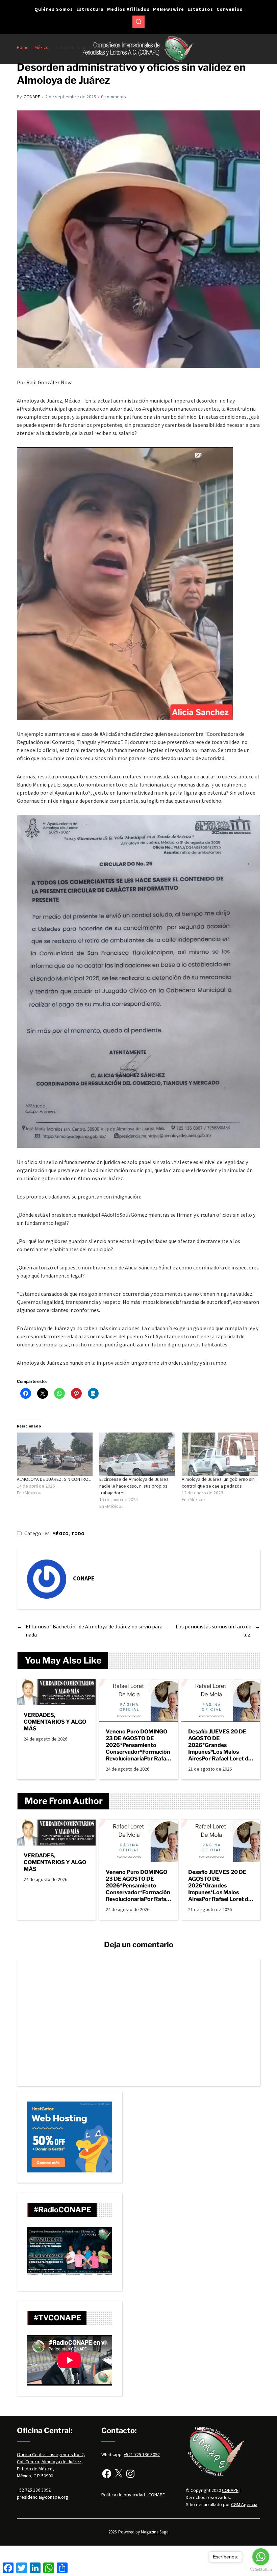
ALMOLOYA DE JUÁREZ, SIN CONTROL (54, 1479)
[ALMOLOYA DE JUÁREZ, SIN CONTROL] (55, 1454)
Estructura (90, 9)
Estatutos (200, 9)
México (61, 1534)
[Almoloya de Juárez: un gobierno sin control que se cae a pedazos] (220, 1454)
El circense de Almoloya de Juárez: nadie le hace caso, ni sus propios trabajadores (134, 1486)
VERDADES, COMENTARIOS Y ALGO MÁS (55, 1722)
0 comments (114, 97)
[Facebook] (107, 2474)
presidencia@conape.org (43, 2497)
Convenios (230, 9)
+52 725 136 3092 (34, 2490)
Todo (78, 1534)
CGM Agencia (244, 2504)
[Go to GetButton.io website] (261, 2569)
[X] (119, 2474)
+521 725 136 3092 (142, 2454)
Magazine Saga (155, 2532)
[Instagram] (130, 2474)
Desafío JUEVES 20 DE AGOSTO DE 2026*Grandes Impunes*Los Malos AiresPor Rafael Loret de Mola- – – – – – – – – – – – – (220, 1745)
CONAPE (32, 97)
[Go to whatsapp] (261, 2557)
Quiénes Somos (54, 9)
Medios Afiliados (128, 9)
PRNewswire (169, 9)
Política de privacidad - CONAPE (133, 2495)
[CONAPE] (47, 1579)
